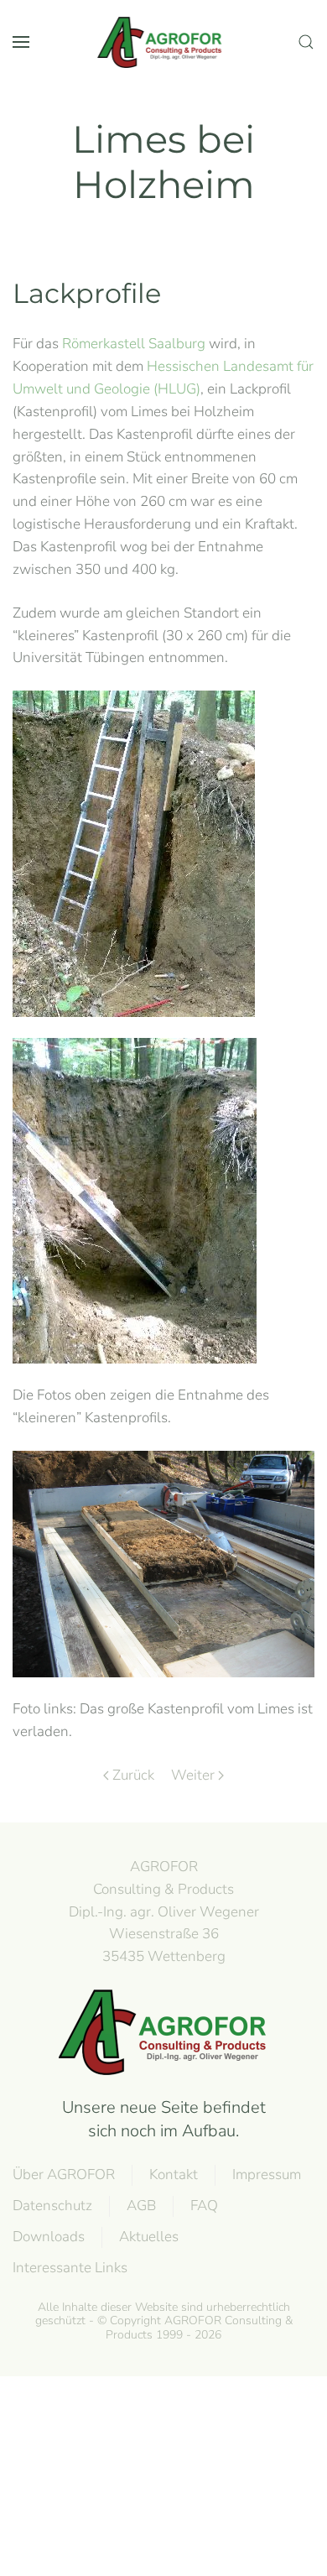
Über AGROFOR (64, 2174)
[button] (21, 42)
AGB (141, 2206)
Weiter (193, 1775)
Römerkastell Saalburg (134, 344)
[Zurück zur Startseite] (163, 42)
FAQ (204, 2206)
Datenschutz (52, 2206)
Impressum (267, 2174)
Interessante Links (70, 2268)
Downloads (49, 2237)
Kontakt (174, 2174)
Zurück (133, 1775)
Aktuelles (149, 2237)
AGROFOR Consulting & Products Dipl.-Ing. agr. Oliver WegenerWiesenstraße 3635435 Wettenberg (164, 1911)
